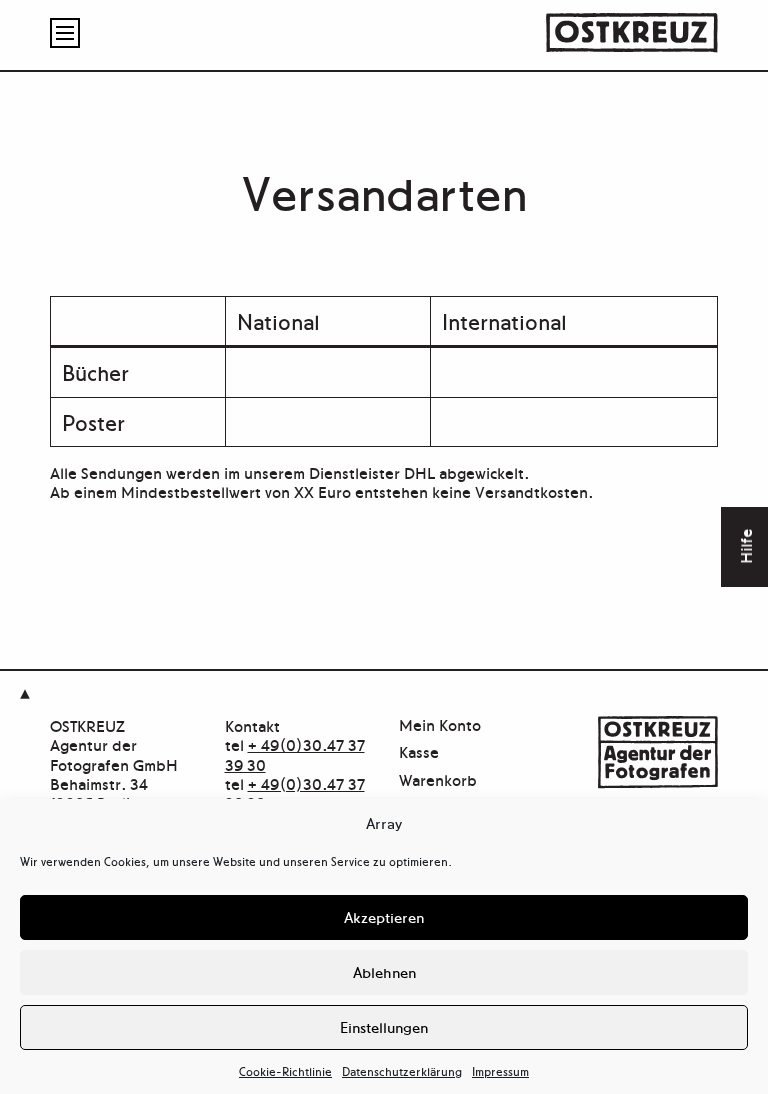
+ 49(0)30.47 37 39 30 (295, 753)
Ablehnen (384, 971)
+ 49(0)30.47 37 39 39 (295, 792)
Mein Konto (440, 725)
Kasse (419, 752)
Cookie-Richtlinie (285, 1071)
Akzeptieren (384, 916)
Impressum (500, 1071)
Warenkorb (438, 780)
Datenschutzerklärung (402, 1071)
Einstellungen (384, 1026)
